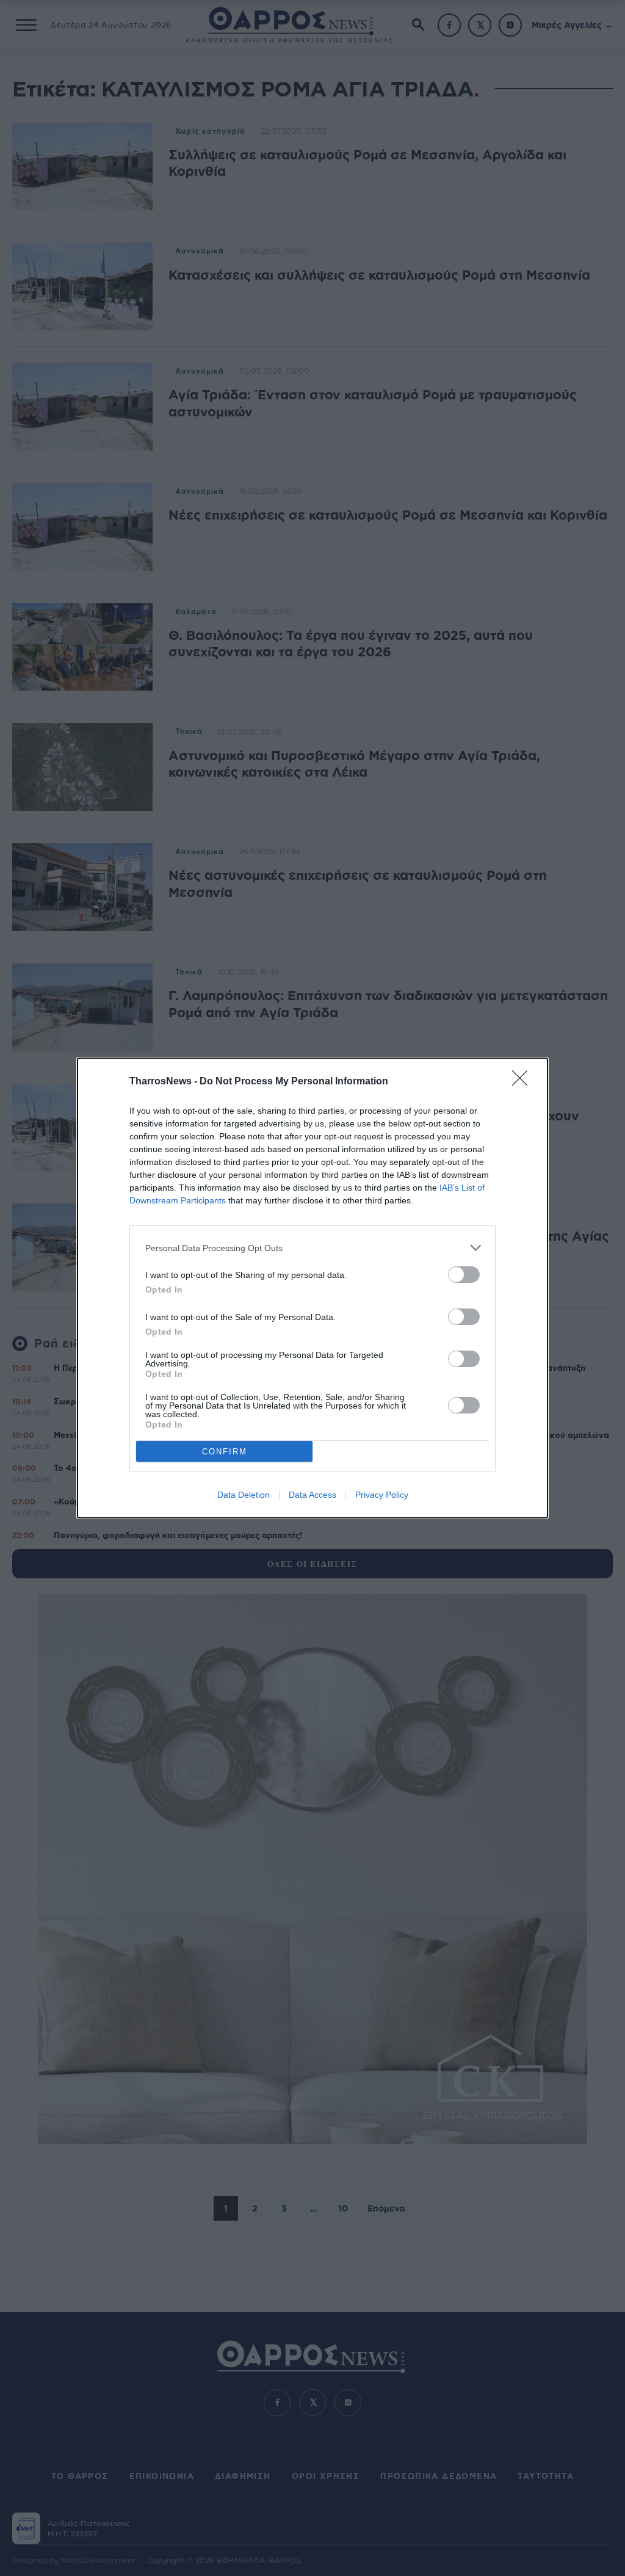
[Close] (524, 1082)
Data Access (312, 1495)
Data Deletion (244, 1495)
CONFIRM (225, 1452)
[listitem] (312, 1248)
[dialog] (312, 1288)
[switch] (464, 1275)
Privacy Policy (382, 1495)
